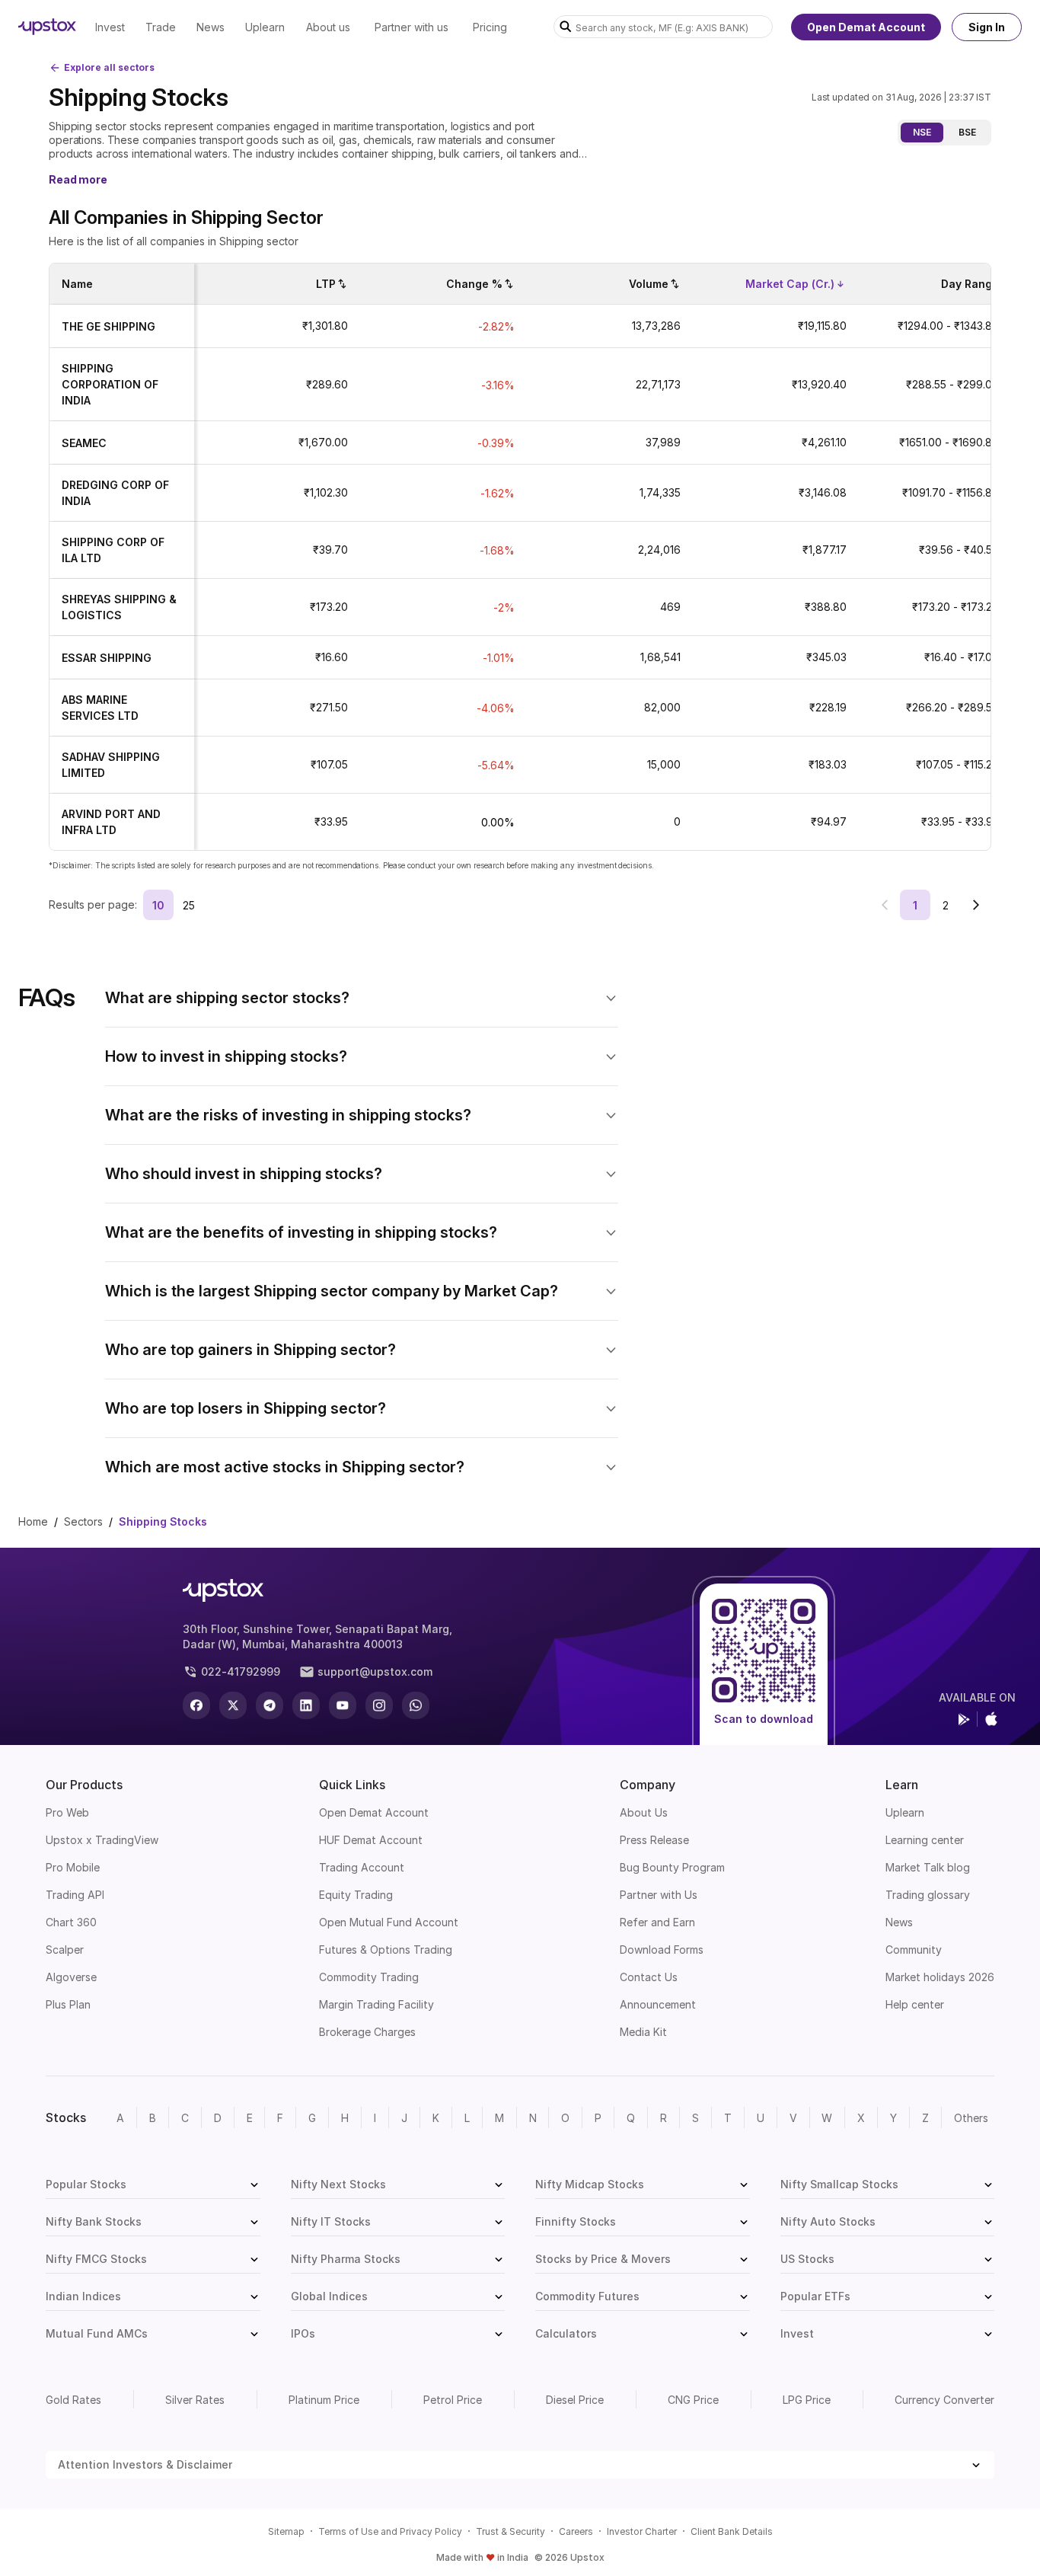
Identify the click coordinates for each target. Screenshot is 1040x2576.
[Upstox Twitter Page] (233, 1705)
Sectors (83, 1521)
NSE (922, 132)
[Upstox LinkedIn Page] (306, 1705)
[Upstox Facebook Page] (196, 1705)
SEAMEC (84, 443)
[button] (362, 998)
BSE (967, 132)
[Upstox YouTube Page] (343, 1705)
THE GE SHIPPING (108, 326)
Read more (78, 179)
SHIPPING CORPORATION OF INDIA (110, 384)
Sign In (987, 27)
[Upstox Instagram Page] (379, 1705)
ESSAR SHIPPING (107, 658)
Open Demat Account (866, 27)
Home (33, 1521)
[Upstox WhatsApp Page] (416, 1705)
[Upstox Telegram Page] (270, 1705)
